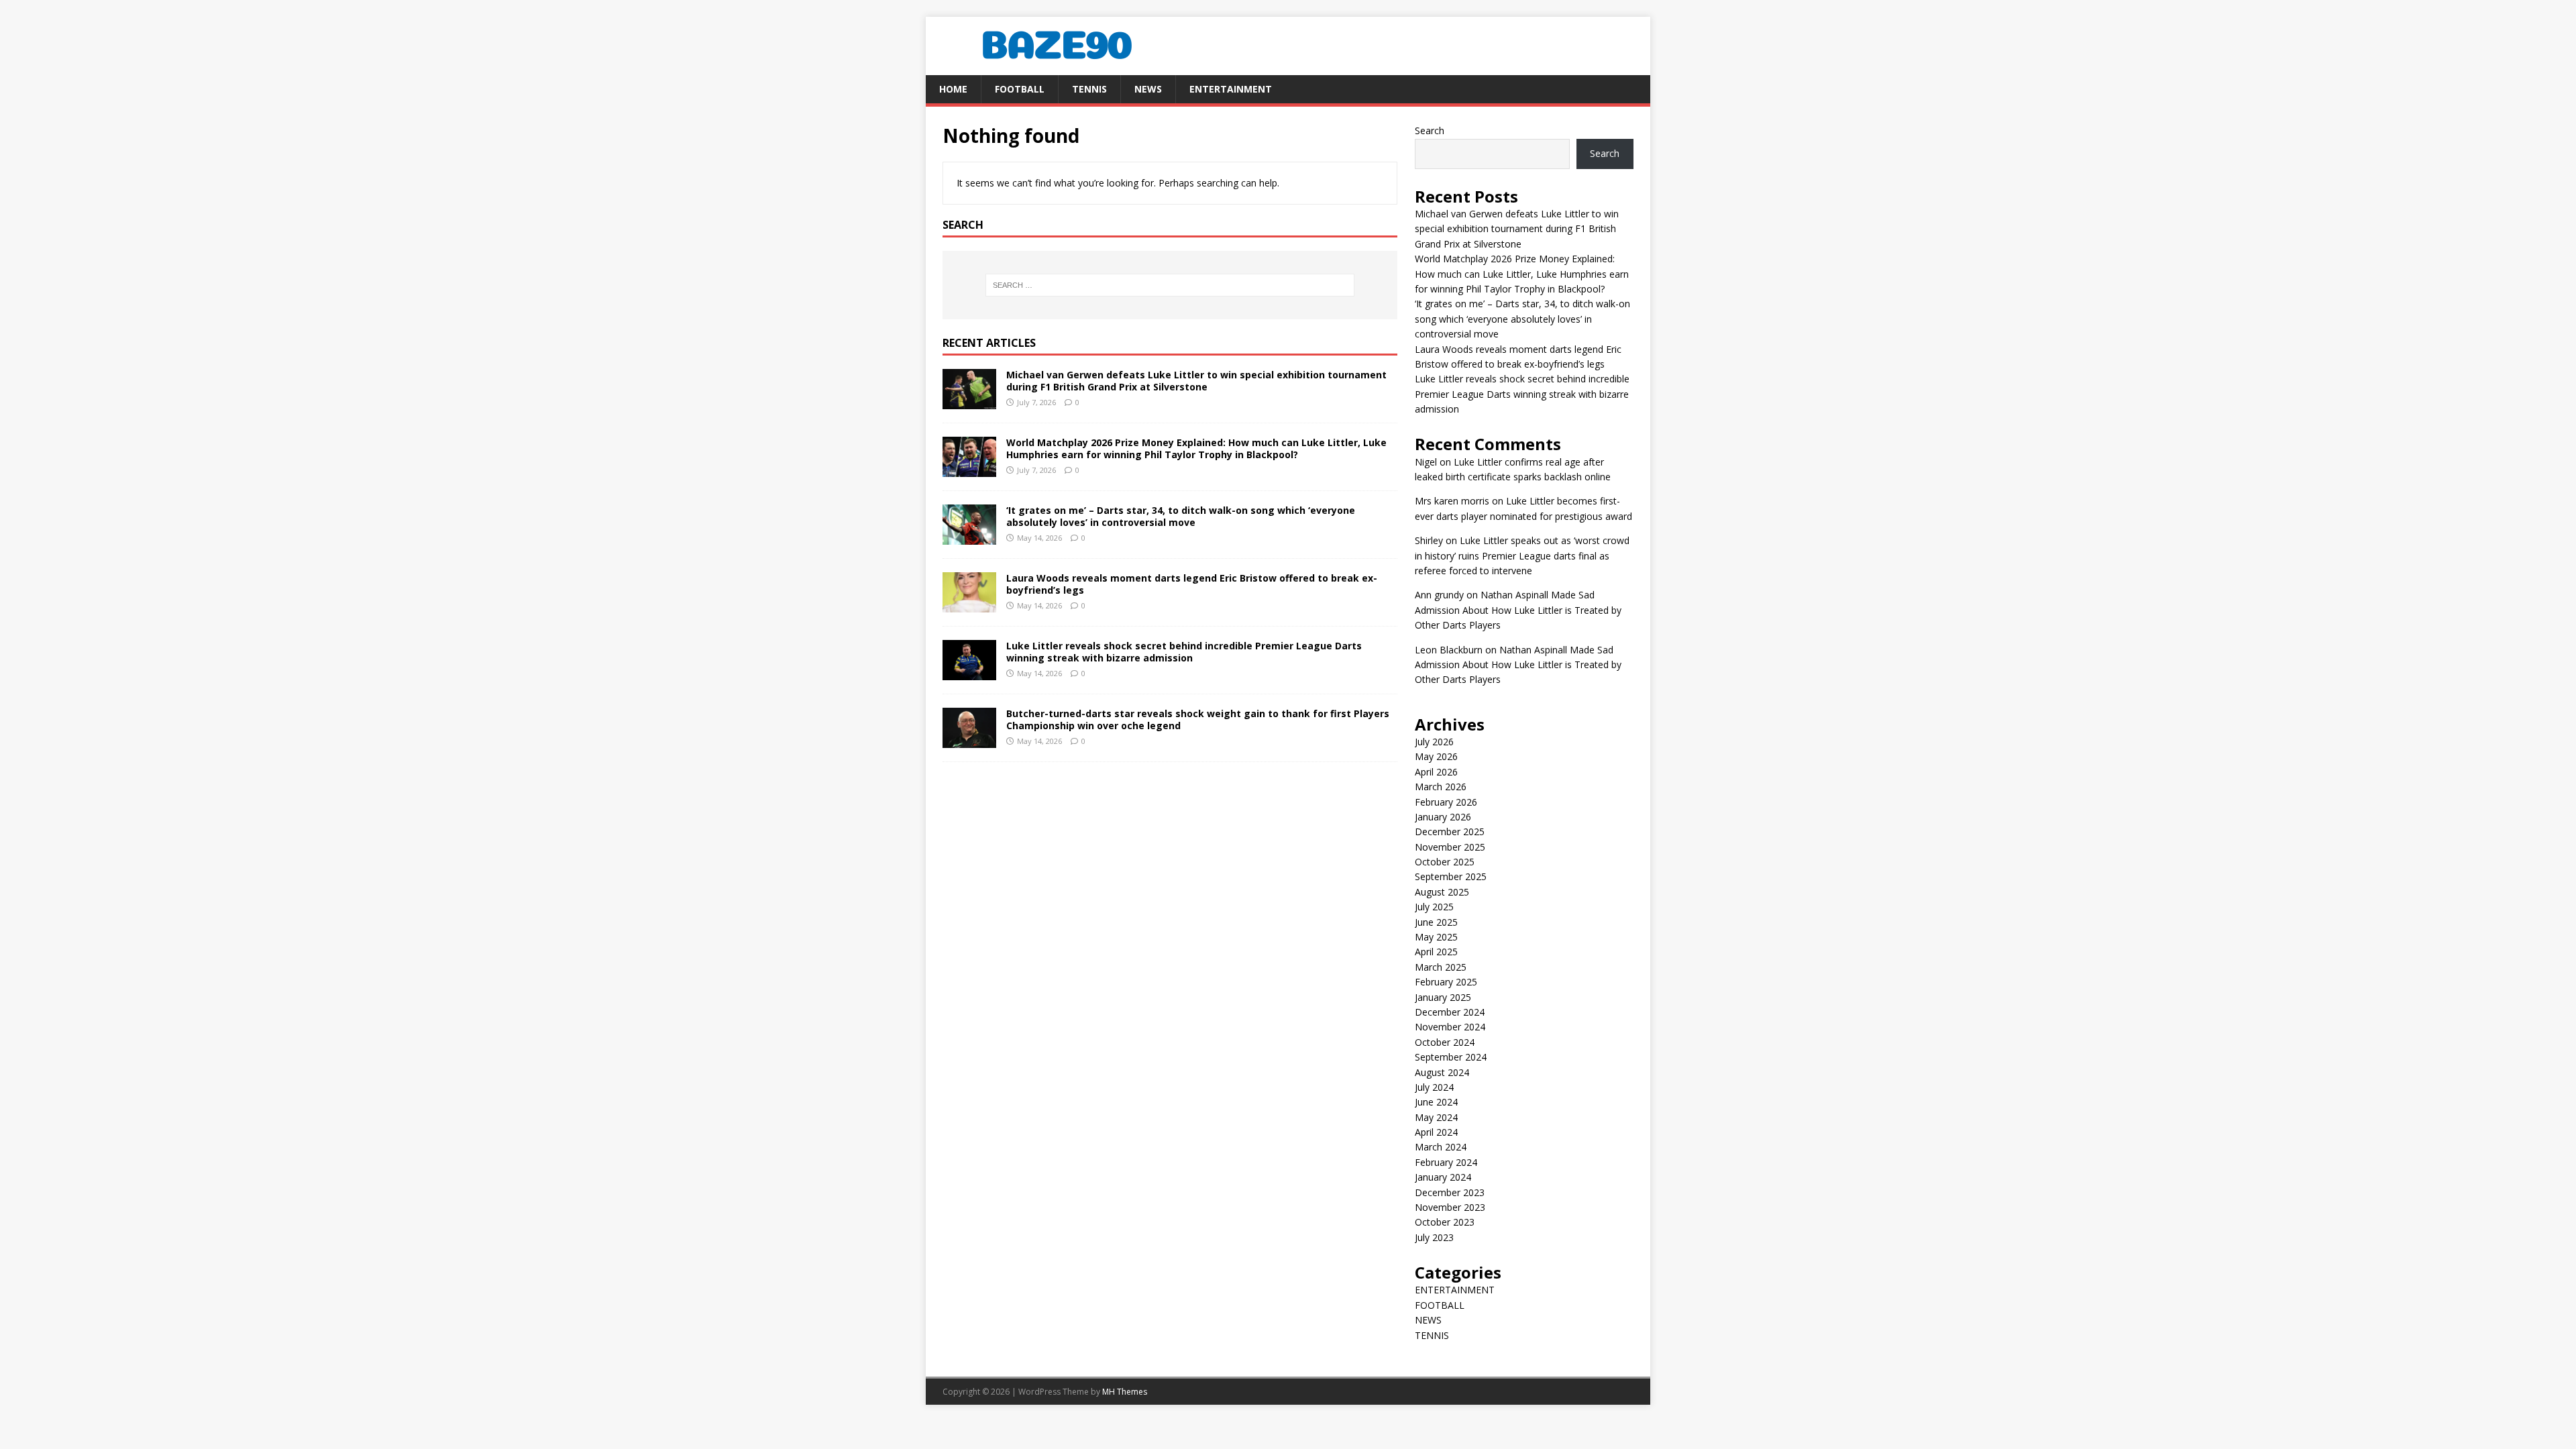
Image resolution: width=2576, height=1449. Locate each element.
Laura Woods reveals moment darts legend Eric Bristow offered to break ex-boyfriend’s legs (1192, 584)
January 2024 (1443, 1177)
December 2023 (1450, 1192)
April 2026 (1436, 772)
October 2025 (1445, 862)
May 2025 (1436, 937)
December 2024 (1450, 1012)
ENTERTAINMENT (1231, 89)
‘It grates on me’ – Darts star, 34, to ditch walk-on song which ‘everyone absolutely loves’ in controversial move (1181, 516)
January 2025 (1443, 997)
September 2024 (1451, 1057)
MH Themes (1125, 1392)
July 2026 (1434, 742)
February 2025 (1446, 982)
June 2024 (1436, 1102)
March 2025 (1441, 967)
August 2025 (1442, 892)
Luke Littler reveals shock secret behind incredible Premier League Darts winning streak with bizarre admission (1184, 652)
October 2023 (1445, 1222)
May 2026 (1436, 756)
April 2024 (1436, 1132)
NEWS (1148, 89)
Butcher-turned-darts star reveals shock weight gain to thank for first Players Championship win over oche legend (1198, 719)
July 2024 (1434, 1087)
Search (1430, 130)
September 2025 (1451, 876)
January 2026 (1443, 817)
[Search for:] (1170, 285)
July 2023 (1434, 1237)
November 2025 (1450, 847)
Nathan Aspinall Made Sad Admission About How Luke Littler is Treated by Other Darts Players (1518, 610)
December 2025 (1450, 831)
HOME (953, 89)
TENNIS (1089, 89)
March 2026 (1441, 787)
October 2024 (1445, 1042)
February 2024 (1446, 1162)
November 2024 (1450, 1027)
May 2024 (1436, 1117)
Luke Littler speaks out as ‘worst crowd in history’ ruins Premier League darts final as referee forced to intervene (1522, 555)
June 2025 (1436, 922)
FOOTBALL (1020, 89)
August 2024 (1442, 1072)
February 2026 (1446, 802)
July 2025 (1434, 907)
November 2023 (1450, 1207)
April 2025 (1436, 952)
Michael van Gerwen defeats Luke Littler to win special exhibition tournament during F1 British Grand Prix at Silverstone (1196, 381)
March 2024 (1441, 1147)
